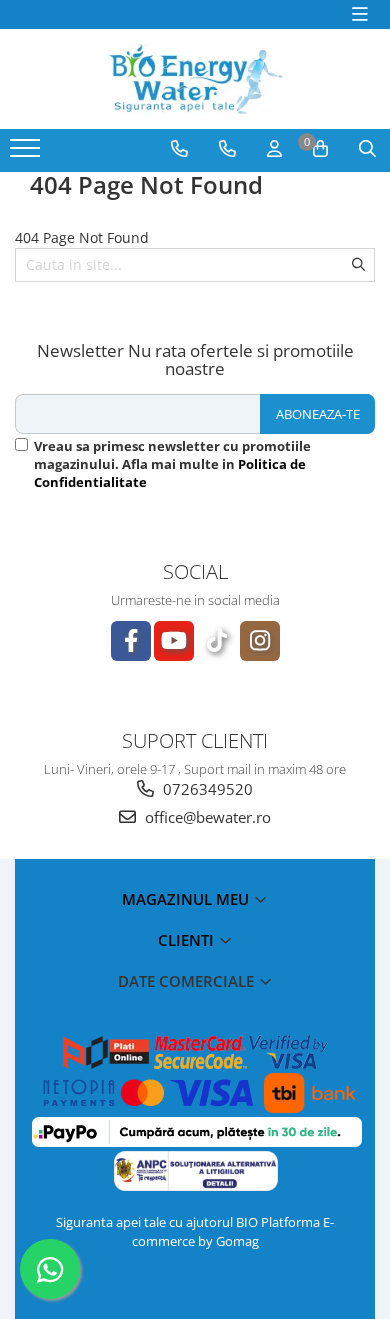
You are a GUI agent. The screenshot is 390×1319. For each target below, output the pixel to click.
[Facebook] (131, 641)
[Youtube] (174, 641)
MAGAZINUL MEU (187, 899)
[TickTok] (217, 641)
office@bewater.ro (206, 817)
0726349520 (206, 789)
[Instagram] (260, 641)
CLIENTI (188, 940)
